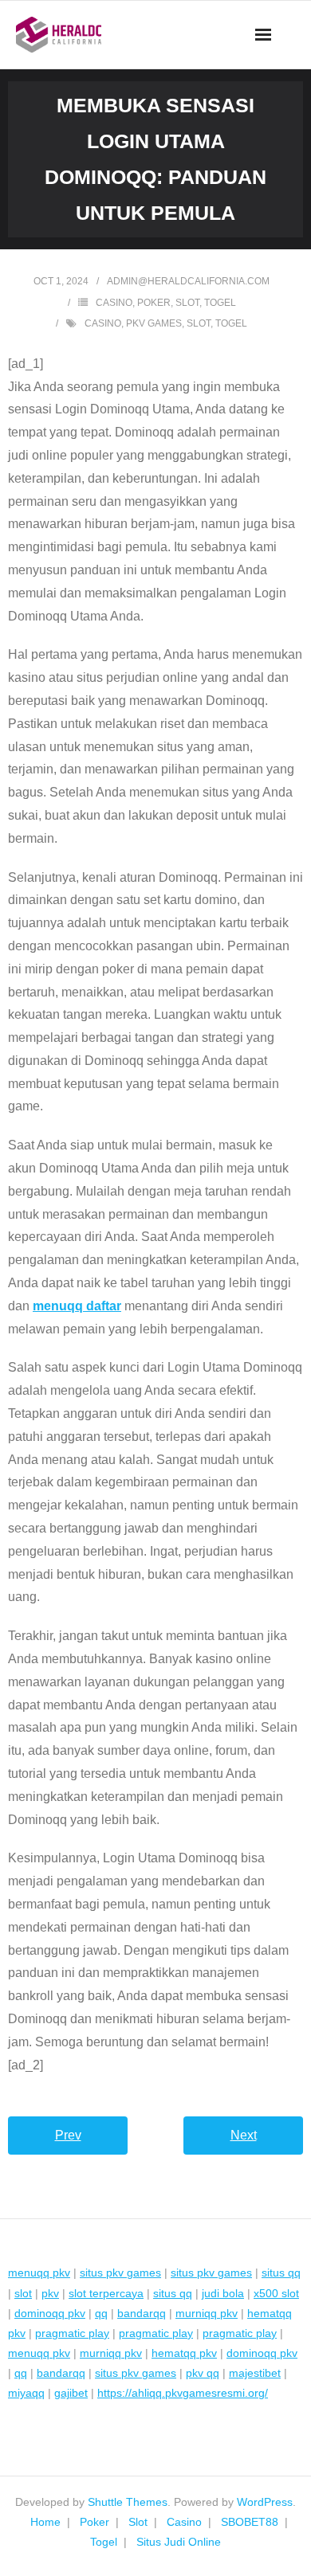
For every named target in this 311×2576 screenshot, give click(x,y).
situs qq (281, 2273)
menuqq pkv (39, 2273)
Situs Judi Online (179, 2542)
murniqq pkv (207, 2313)
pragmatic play (72, 2333)
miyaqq (26, 2393)
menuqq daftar (77, 1306)
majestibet (255, 2373)
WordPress (265, 2502)
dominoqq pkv (50, 2313)
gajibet (71, 2393)
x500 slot (276, 2293)
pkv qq (203, 2373)
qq (101, 2313)
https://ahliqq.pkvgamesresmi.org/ (183, 2393)
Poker (154, 303)
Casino (114, 303)
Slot (187, 303)
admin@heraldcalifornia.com (188, 281)
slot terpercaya (106, 2293)
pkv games (154, 323)
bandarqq (142, 2313)
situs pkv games (120, 2273)
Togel (220, 303)
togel (231, 323)
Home (45, 2522)
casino (103, 323)
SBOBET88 (250, 2522)
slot (199, 323)
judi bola (223, 2293)
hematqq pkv (184, 2353)
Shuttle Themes (128, 2502)
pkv (50, 2293)
